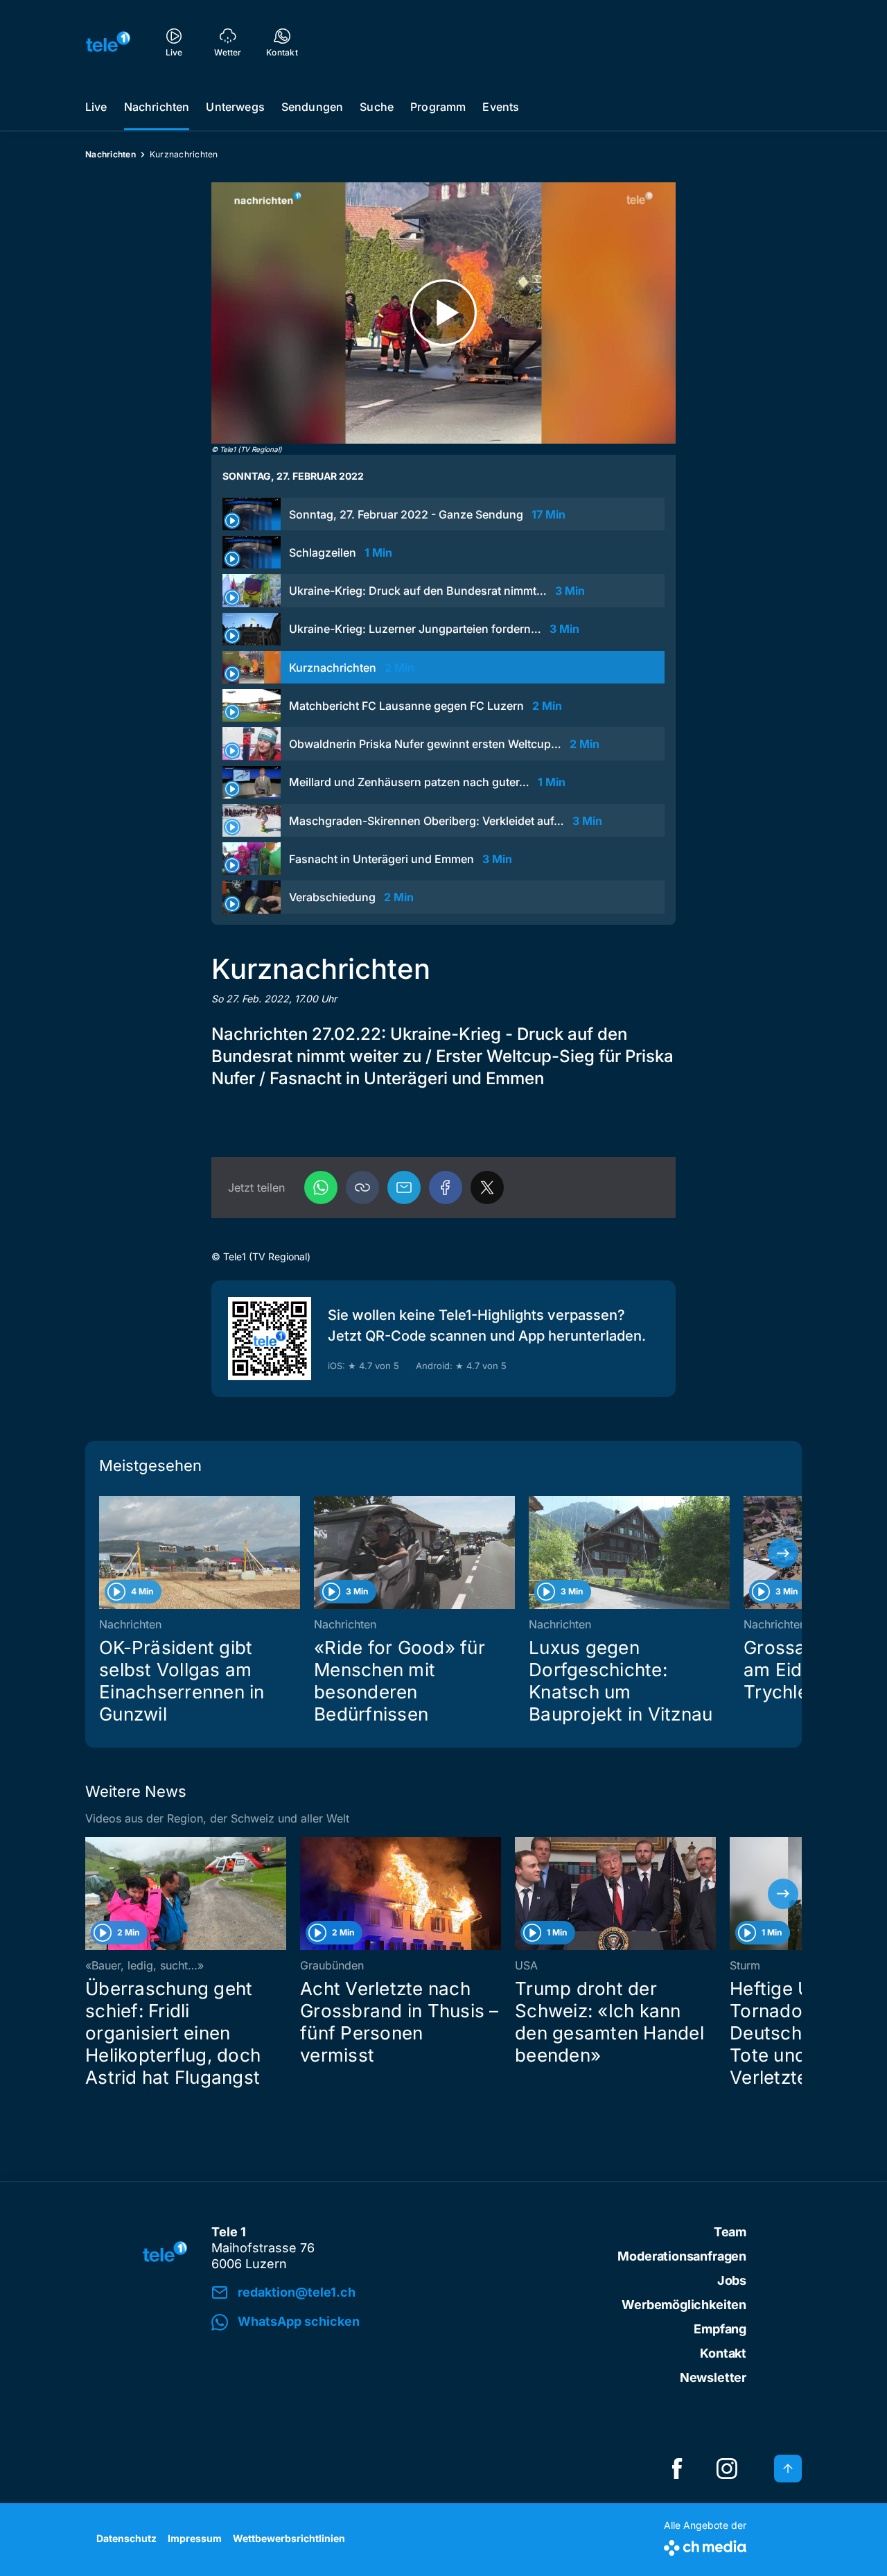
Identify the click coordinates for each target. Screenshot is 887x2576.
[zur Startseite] (108, 42)
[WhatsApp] (321, 1187)
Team (730, 2232)
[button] (362, 1187)
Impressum (195, 2538)
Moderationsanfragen (682, 2256)
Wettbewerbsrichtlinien (289, 2538)
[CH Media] (705, 2545)
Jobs (732, 2280)
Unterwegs (235, 107)
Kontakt (723, 2353)
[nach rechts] (783, 1553)
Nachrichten (157, 107)
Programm (438, 107)
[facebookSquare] (677, 2469)
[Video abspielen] (443, 313)
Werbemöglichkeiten (684, 2305)
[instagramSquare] (727, 2469)
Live (96, 107)
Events (501, 107)
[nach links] (104, 1553)
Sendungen (312, 107)
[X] (487, 1187)
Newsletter (713, 2377)
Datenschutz (126, 2538)
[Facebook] (446, 1187)
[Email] (404, 1187)
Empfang (720, 2329)
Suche (377, 107)
